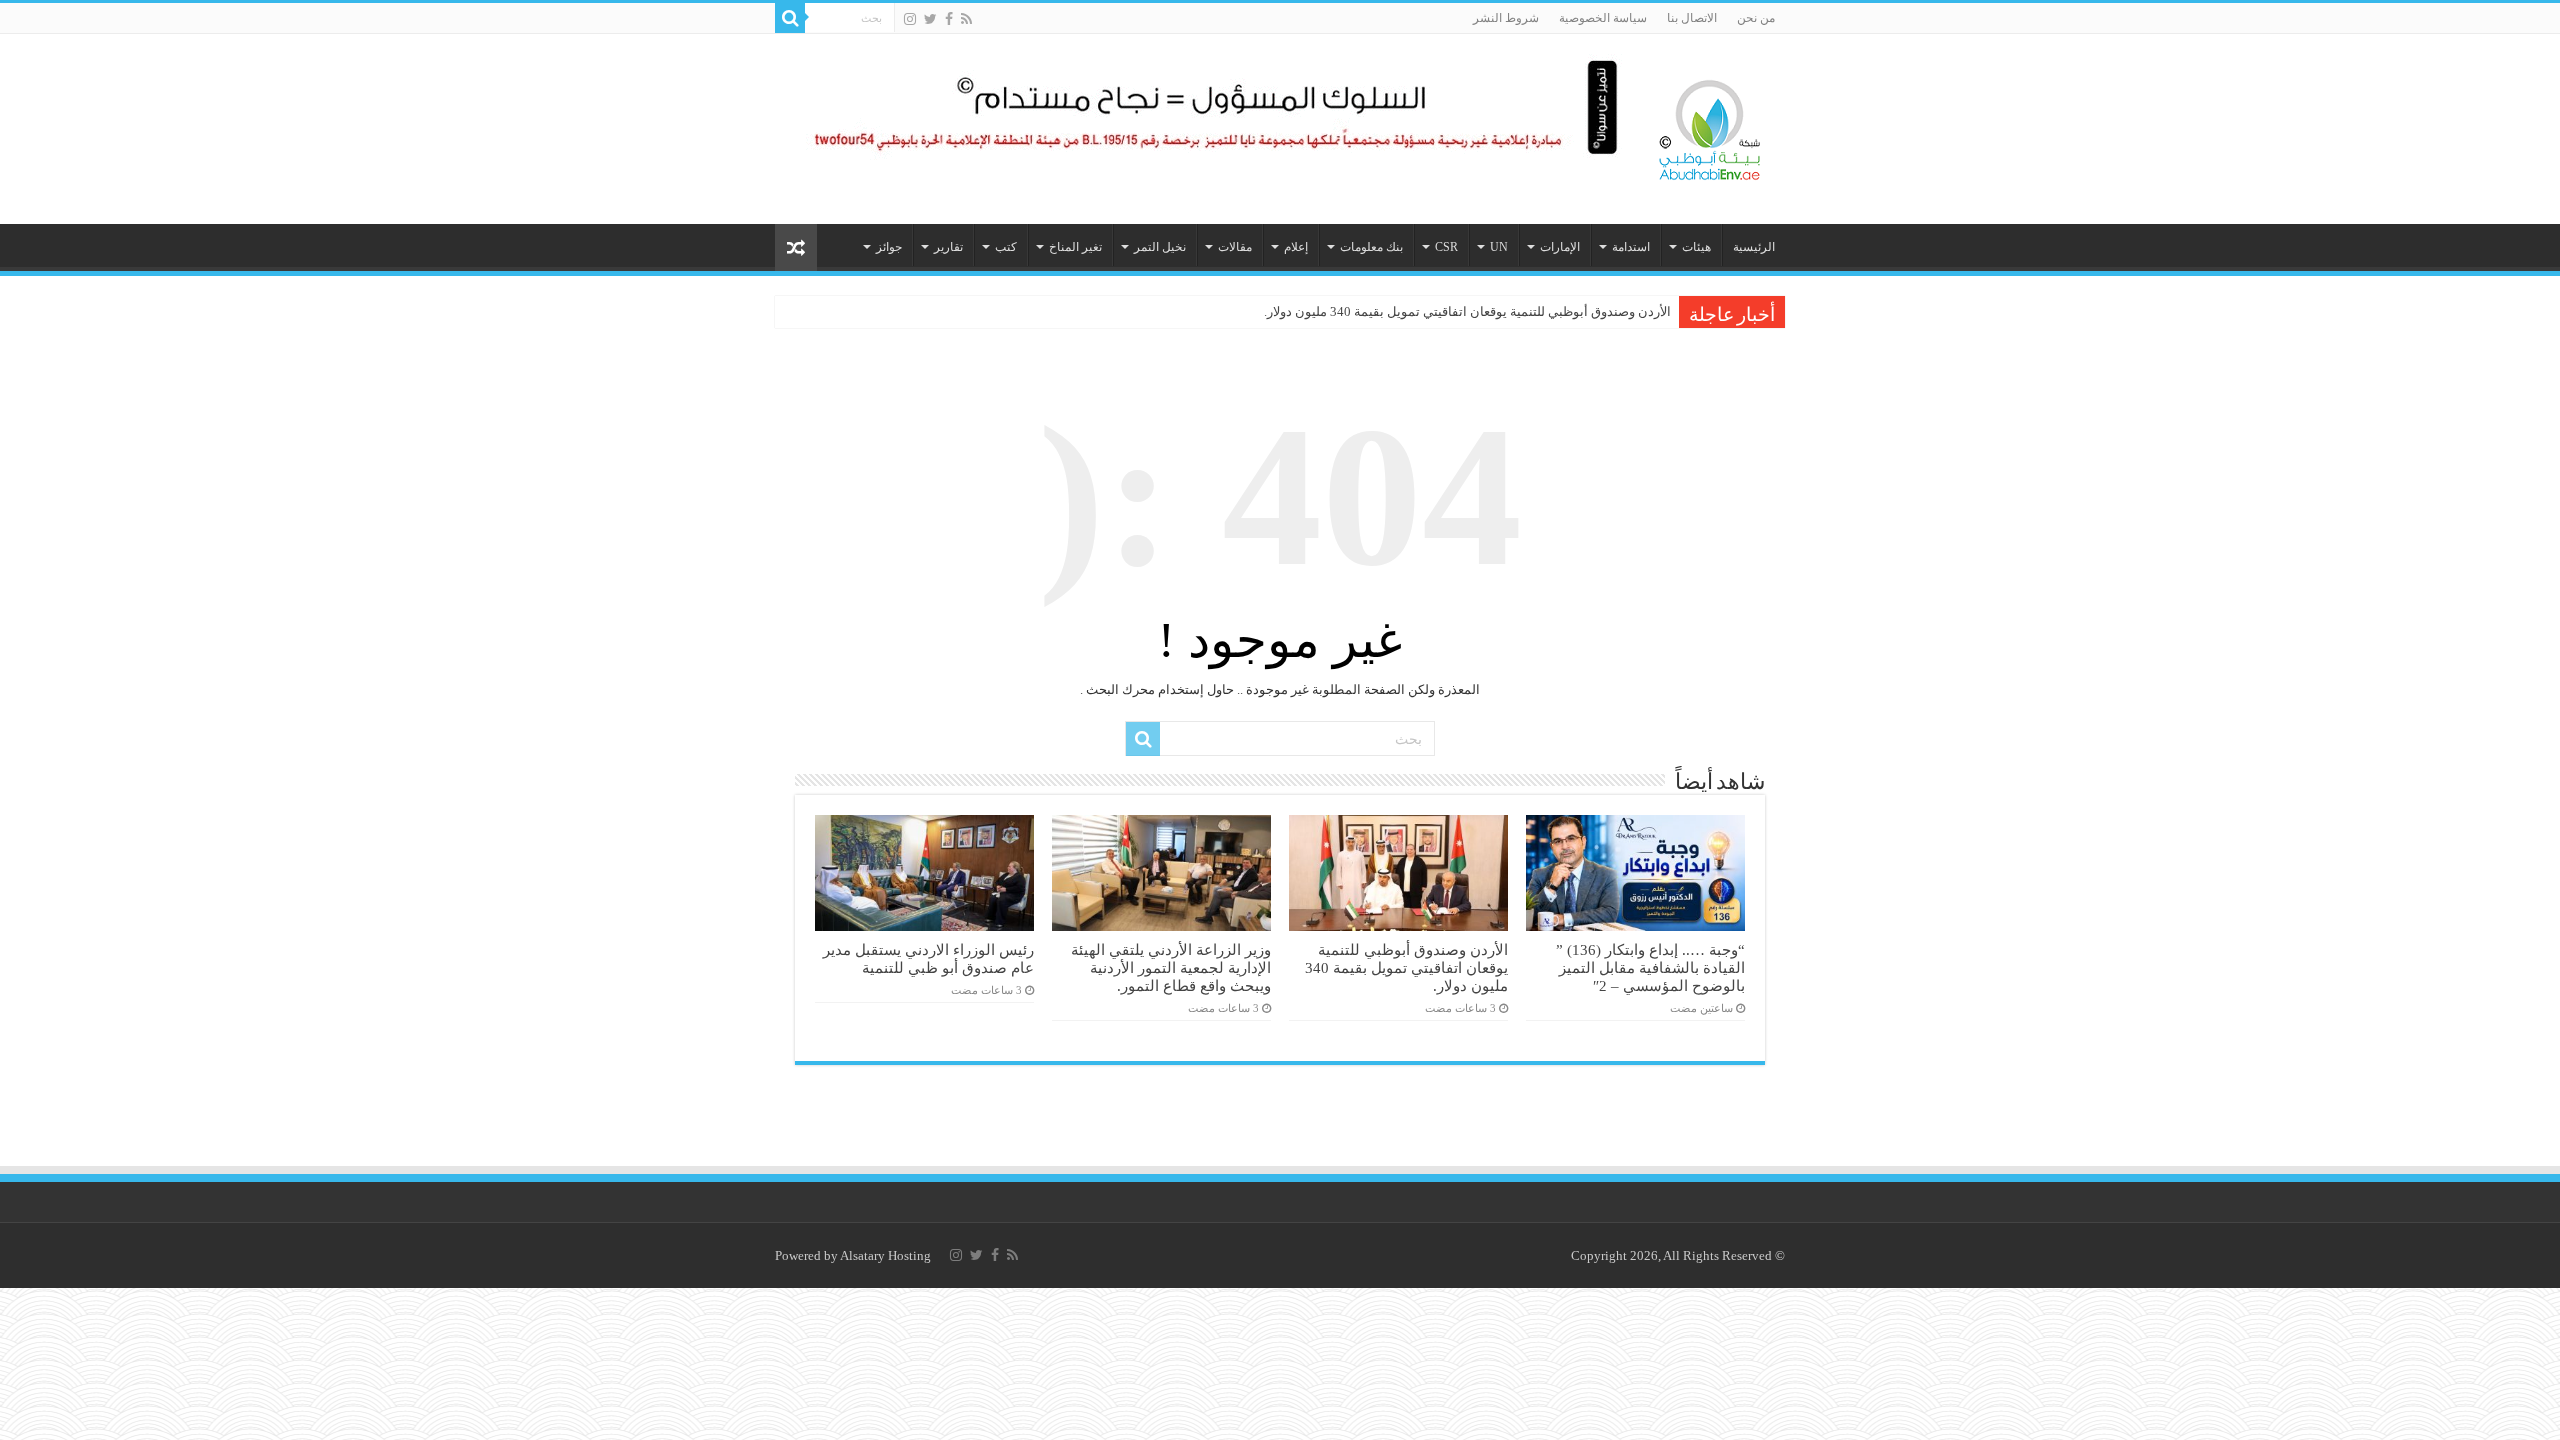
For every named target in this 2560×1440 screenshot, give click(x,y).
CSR (1446, 247)
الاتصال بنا (1692, 18)
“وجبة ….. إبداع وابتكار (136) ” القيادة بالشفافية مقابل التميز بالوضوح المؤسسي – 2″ (1650, 967)
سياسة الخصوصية (1603, 18)
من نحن (1756, 18)
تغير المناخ (1075, 247)
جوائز (889, 247)
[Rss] (966, 19)
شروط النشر (1506, 18)
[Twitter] (930, 19)
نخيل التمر (1160, 247)
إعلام (1296, 247)
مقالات (1235, 247)
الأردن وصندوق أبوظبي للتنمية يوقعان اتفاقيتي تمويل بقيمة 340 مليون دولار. (1467, 311)
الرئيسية (1754, 247)
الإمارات (1560, 247)
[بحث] (790, 18)
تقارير (948, 247)
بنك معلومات (1371, 247)
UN (1499, 247)
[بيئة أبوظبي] (1710, 125)
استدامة (1631, 247)
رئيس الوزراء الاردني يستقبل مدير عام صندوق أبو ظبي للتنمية (928, 958)
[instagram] (910, 19)
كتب (1006, 247)
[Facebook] (949, 19)
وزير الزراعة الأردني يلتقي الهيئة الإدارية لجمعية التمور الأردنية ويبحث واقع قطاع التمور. (1171, 967)
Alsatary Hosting (885, 1255)
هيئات (1696, 247)
